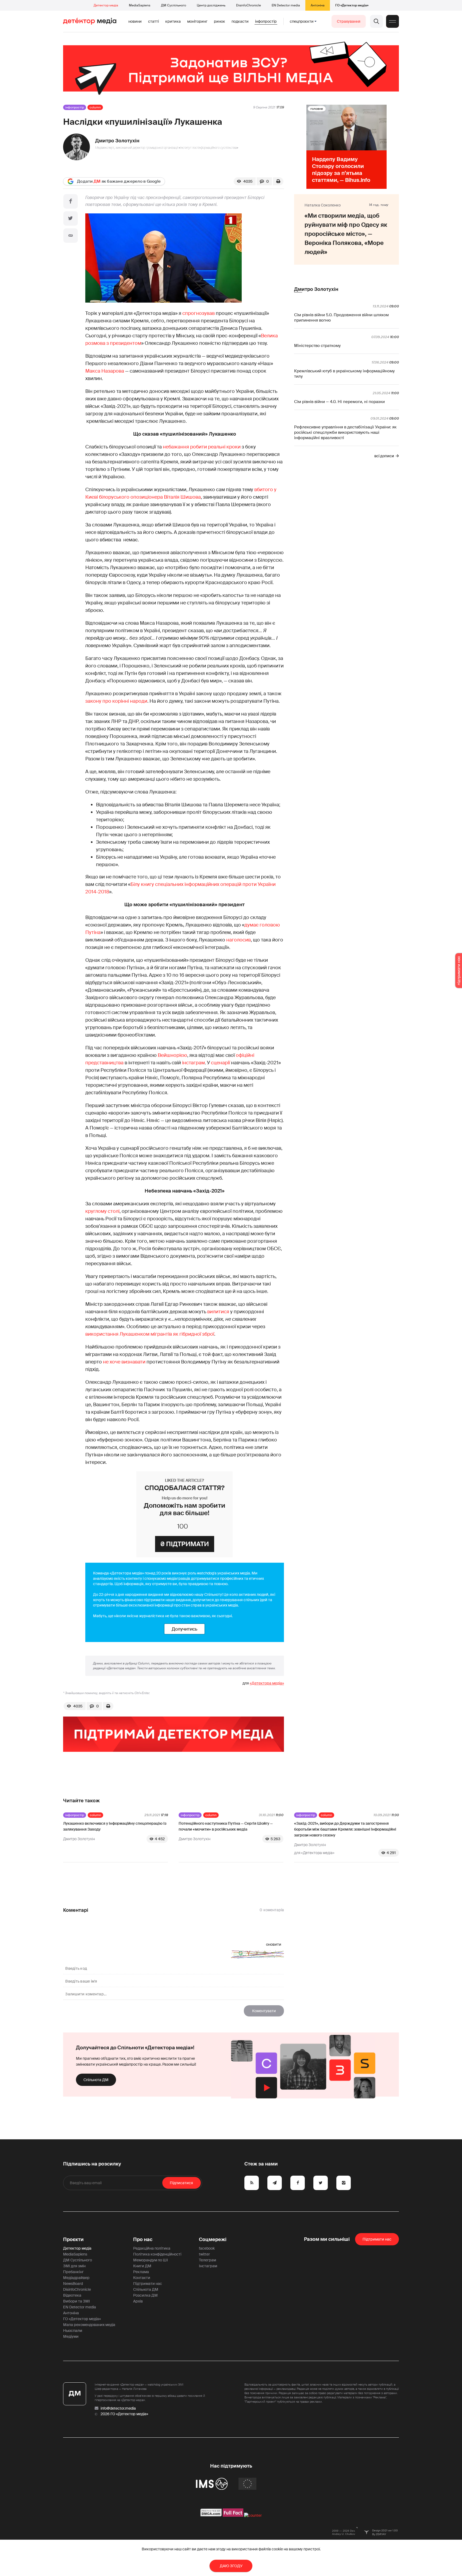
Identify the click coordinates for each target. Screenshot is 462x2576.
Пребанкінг (73, 2272)
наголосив (238, 940)
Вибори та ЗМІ (76, 2301)
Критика (173, 21)
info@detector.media (118, 2408)
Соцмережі (213, 2239)
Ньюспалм (73, 2331)
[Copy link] (71, 236)
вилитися (218, 1312)
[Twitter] (71, 218)
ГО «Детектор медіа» (352, 5)
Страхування (349, 21)
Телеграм (207, 2260)
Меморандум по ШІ (151, 2260)
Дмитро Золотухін (117, 141)
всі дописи (384, 456)
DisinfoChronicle (249, 5)
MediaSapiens (140, 5)
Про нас (143, 2239)
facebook (207, 2248)
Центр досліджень (211, 5)
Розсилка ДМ (145, 2295)
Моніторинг (197, 21)
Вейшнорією (172, 1055)
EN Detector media (286, 5)
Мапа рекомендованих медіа (89, 2325)
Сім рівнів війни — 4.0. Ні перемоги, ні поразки (339, 402)
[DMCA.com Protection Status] (211, 2515)
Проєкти (73, 2239)
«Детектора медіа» (267, 1683)
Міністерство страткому (317, 346)
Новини (135, 21)
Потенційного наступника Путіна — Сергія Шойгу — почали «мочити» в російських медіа (226, 1826)
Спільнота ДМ (96, 2080)
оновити (274, 1944)
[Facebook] (71, 201)
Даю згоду (231, 2566)
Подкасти (240, 21)
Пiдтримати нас (377, 2239)
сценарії (220, 1063)
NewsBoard (73, 2284)
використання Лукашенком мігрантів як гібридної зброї (150, 1334)
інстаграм (193, 1063)
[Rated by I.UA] (253, 2515)
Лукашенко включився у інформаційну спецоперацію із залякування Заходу (115, 1826)
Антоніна (318, 5)
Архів (138, 2301)
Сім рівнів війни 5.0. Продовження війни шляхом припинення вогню (341, 318)
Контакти (142, 2278)
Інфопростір (266, 21)
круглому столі (102, 1211)
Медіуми (71, 2336)
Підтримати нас (148, 2284)
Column (95, 107)
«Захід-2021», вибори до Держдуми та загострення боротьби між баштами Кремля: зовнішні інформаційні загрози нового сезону (345, 1829)
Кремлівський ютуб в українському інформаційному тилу (344, 374)
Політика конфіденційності (157, 2254)
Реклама (141, 2272)
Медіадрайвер (76, 2278)
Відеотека (72, 2295)
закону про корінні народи (116, 701)
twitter (204, 2254)
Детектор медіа (106, 5)
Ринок (220, 21)
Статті (153, 21)
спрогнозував (199, 313)
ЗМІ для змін (74, 2266)
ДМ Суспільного (174, 5)
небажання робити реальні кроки (202, 447)
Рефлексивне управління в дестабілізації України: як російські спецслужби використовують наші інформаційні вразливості (345, 432)
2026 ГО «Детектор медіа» (124, 2414)
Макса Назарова (105, 371)
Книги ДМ (142, 2266)
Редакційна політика (152, 2248)
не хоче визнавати (124, 1362)
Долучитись (184, 1629)
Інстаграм (208, 2266)
